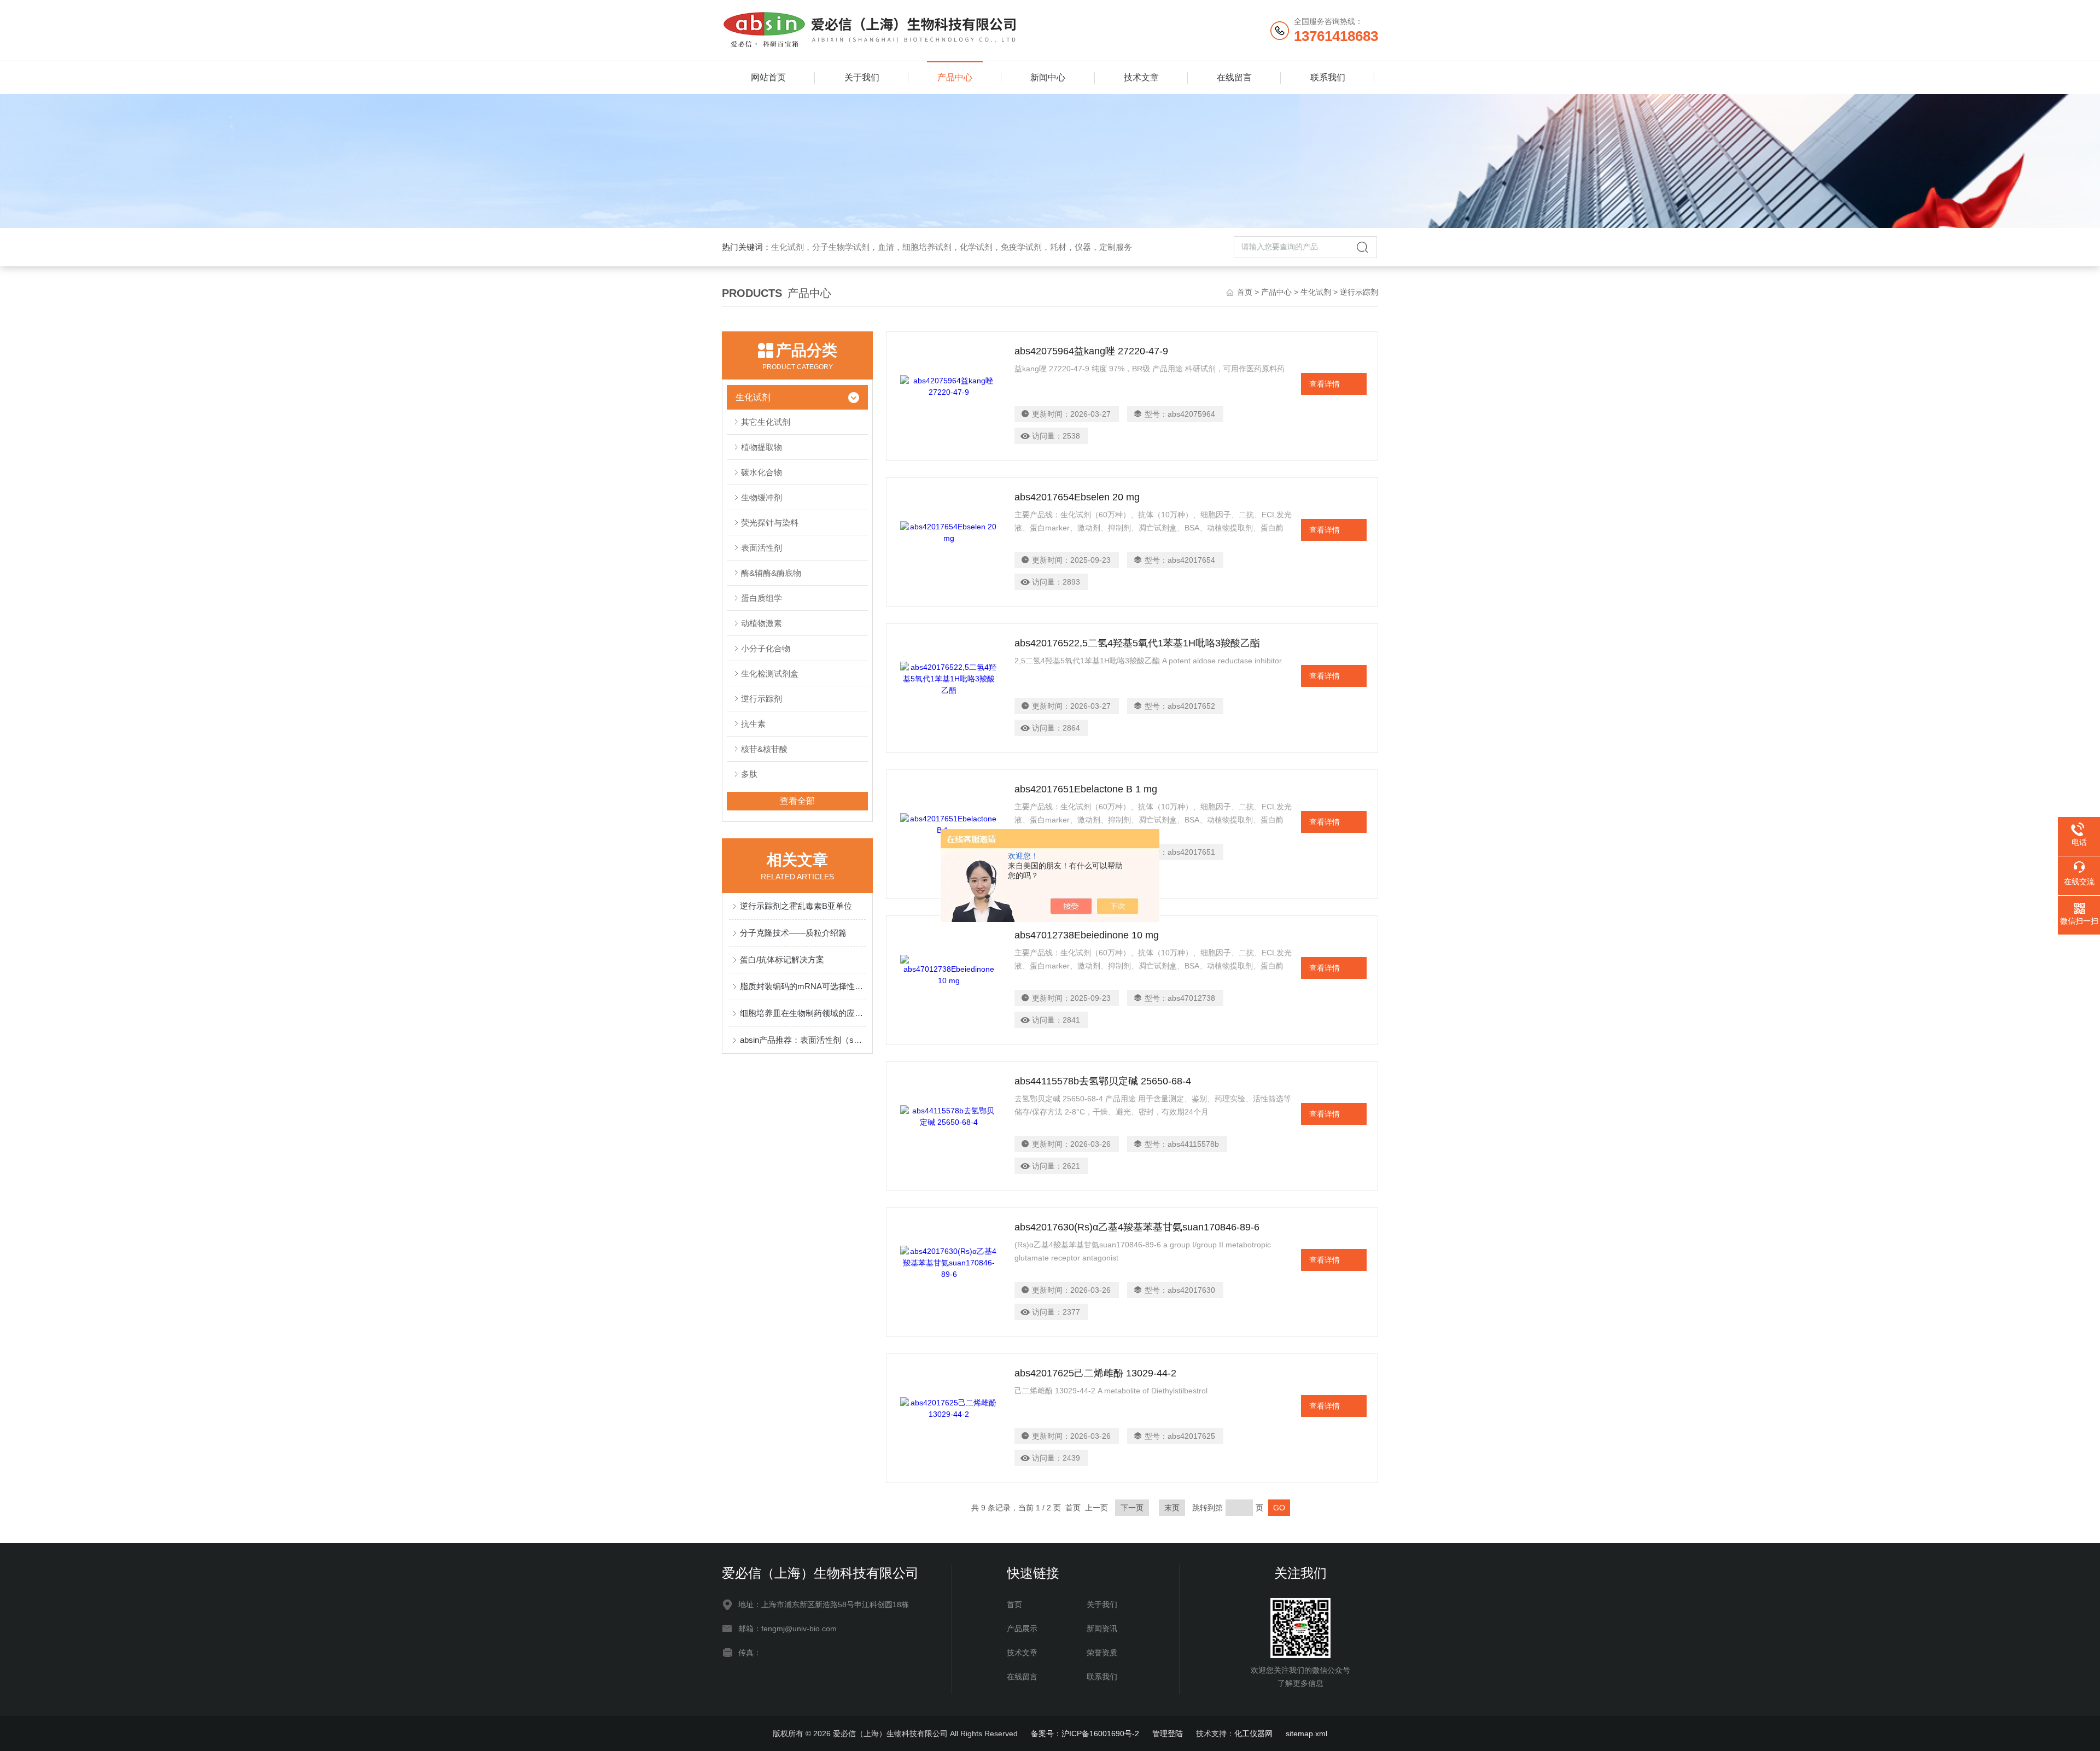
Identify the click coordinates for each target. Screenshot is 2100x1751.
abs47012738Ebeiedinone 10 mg (1087, 935)
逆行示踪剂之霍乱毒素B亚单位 (796, 906)
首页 (1245, 292)
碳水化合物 (762, 472)
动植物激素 (762, 623)
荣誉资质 (1102, 1653)
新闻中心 (1048, 77)
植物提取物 (762, 447)
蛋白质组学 (762, 598)
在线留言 (1234, 77)
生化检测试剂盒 (770, 673)
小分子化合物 (766, 648)
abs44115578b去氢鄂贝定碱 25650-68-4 (1103, 1081)
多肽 (749, 774)
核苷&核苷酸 (764, 749)
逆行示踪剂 (762, 699)
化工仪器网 (1253, 1734)
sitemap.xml (1306, 1734)
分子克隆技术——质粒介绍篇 (793, 933)
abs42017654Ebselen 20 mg (1077, 497)
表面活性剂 (762, 548)
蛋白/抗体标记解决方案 (782, 959)
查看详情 (1325, 384)
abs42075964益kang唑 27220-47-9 (1091, 351)
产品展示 (1022, 1629)
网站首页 (768, 77)
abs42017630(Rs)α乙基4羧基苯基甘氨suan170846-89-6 (1137, 1227)
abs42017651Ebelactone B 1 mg (1086, 789)
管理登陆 (1168, 1734)
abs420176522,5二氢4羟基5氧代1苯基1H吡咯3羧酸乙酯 (1137, 643)
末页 (1172, 1508)
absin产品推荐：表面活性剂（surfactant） (803, 1040)
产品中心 (955, 77)
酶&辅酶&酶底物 (771, 573)
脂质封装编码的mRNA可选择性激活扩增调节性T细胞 (803, 986)
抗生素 (753, 724)
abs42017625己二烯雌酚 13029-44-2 (1095, 1373)
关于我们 (862, 77)
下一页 (1132, 1508)
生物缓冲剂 (762, 497)
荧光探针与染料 (770, 523)
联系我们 (1328, 77)
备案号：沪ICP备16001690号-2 (1085, 1734)
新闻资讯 (1102, 1629)
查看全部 (797, 801)
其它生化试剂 (766, 422)
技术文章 (1141, 77)
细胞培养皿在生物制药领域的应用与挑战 (803, 1013)
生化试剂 (1316, 292)
